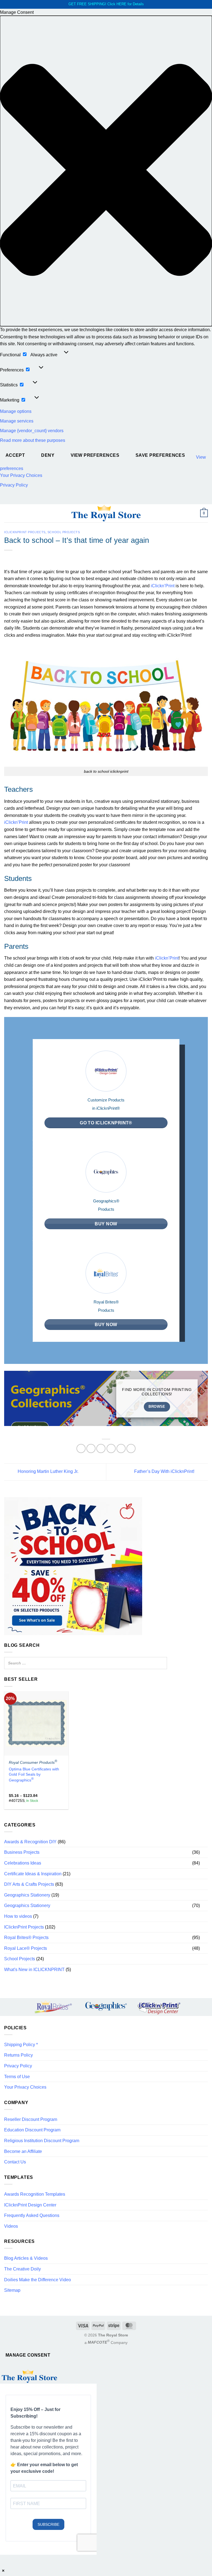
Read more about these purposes (33, 440)
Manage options (16, 411)
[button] (106, 171)
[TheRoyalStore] (106, 513)
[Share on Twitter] (101, 1448)
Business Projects (22, 1852)
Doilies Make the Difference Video (38, 2280)
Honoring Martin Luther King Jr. (47, 1472)
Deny (48, 455)
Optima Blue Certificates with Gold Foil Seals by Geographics (34, 1775)
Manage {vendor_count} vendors (32, 431)
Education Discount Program (32, 2130)
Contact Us (15, 2162)
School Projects (64, 532)
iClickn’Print (163, 586)
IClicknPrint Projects (25, 532)
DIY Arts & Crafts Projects (29, 1884)
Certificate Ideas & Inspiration (33, 1874)
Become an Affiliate (23, 2151)
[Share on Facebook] (91, 1448)
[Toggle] (205, 1852)
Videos (11, 2226)
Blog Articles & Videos (26, 2258)
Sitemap (12, 2290)
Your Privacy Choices (21, 475)
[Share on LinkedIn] (131, 1448)
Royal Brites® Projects (26, 1938)
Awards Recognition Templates (35, 2194)
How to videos (18, 1916)
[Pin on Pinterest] (121, 1448)
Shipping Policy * (21, 2045)
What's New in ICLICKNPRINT (34, 1970)
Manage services (17, 421)
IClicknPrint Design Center (30, 2205)
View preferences (95, 455)
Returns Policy (18, 2055)
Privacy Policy (14, 485)
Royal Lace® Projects (26, 1948)
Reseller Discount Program (31, 2119)
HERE (121, 4)
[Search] (161, 1663)
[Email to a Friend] (111, 1448)
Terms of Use (17, 2077)
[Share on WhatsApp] (81, 1448)
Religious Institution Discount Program (42, 2141)
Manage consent (28, 2355)
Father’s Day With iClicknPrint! (165, 1472)
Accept (15, 455)
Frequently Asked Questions (32, 2215)
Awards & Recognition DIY (30, 1842)
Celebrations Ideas (23, 1863)
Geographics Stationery (27, 1895)
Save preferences (160, 455)
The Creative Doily (22, 2269)
